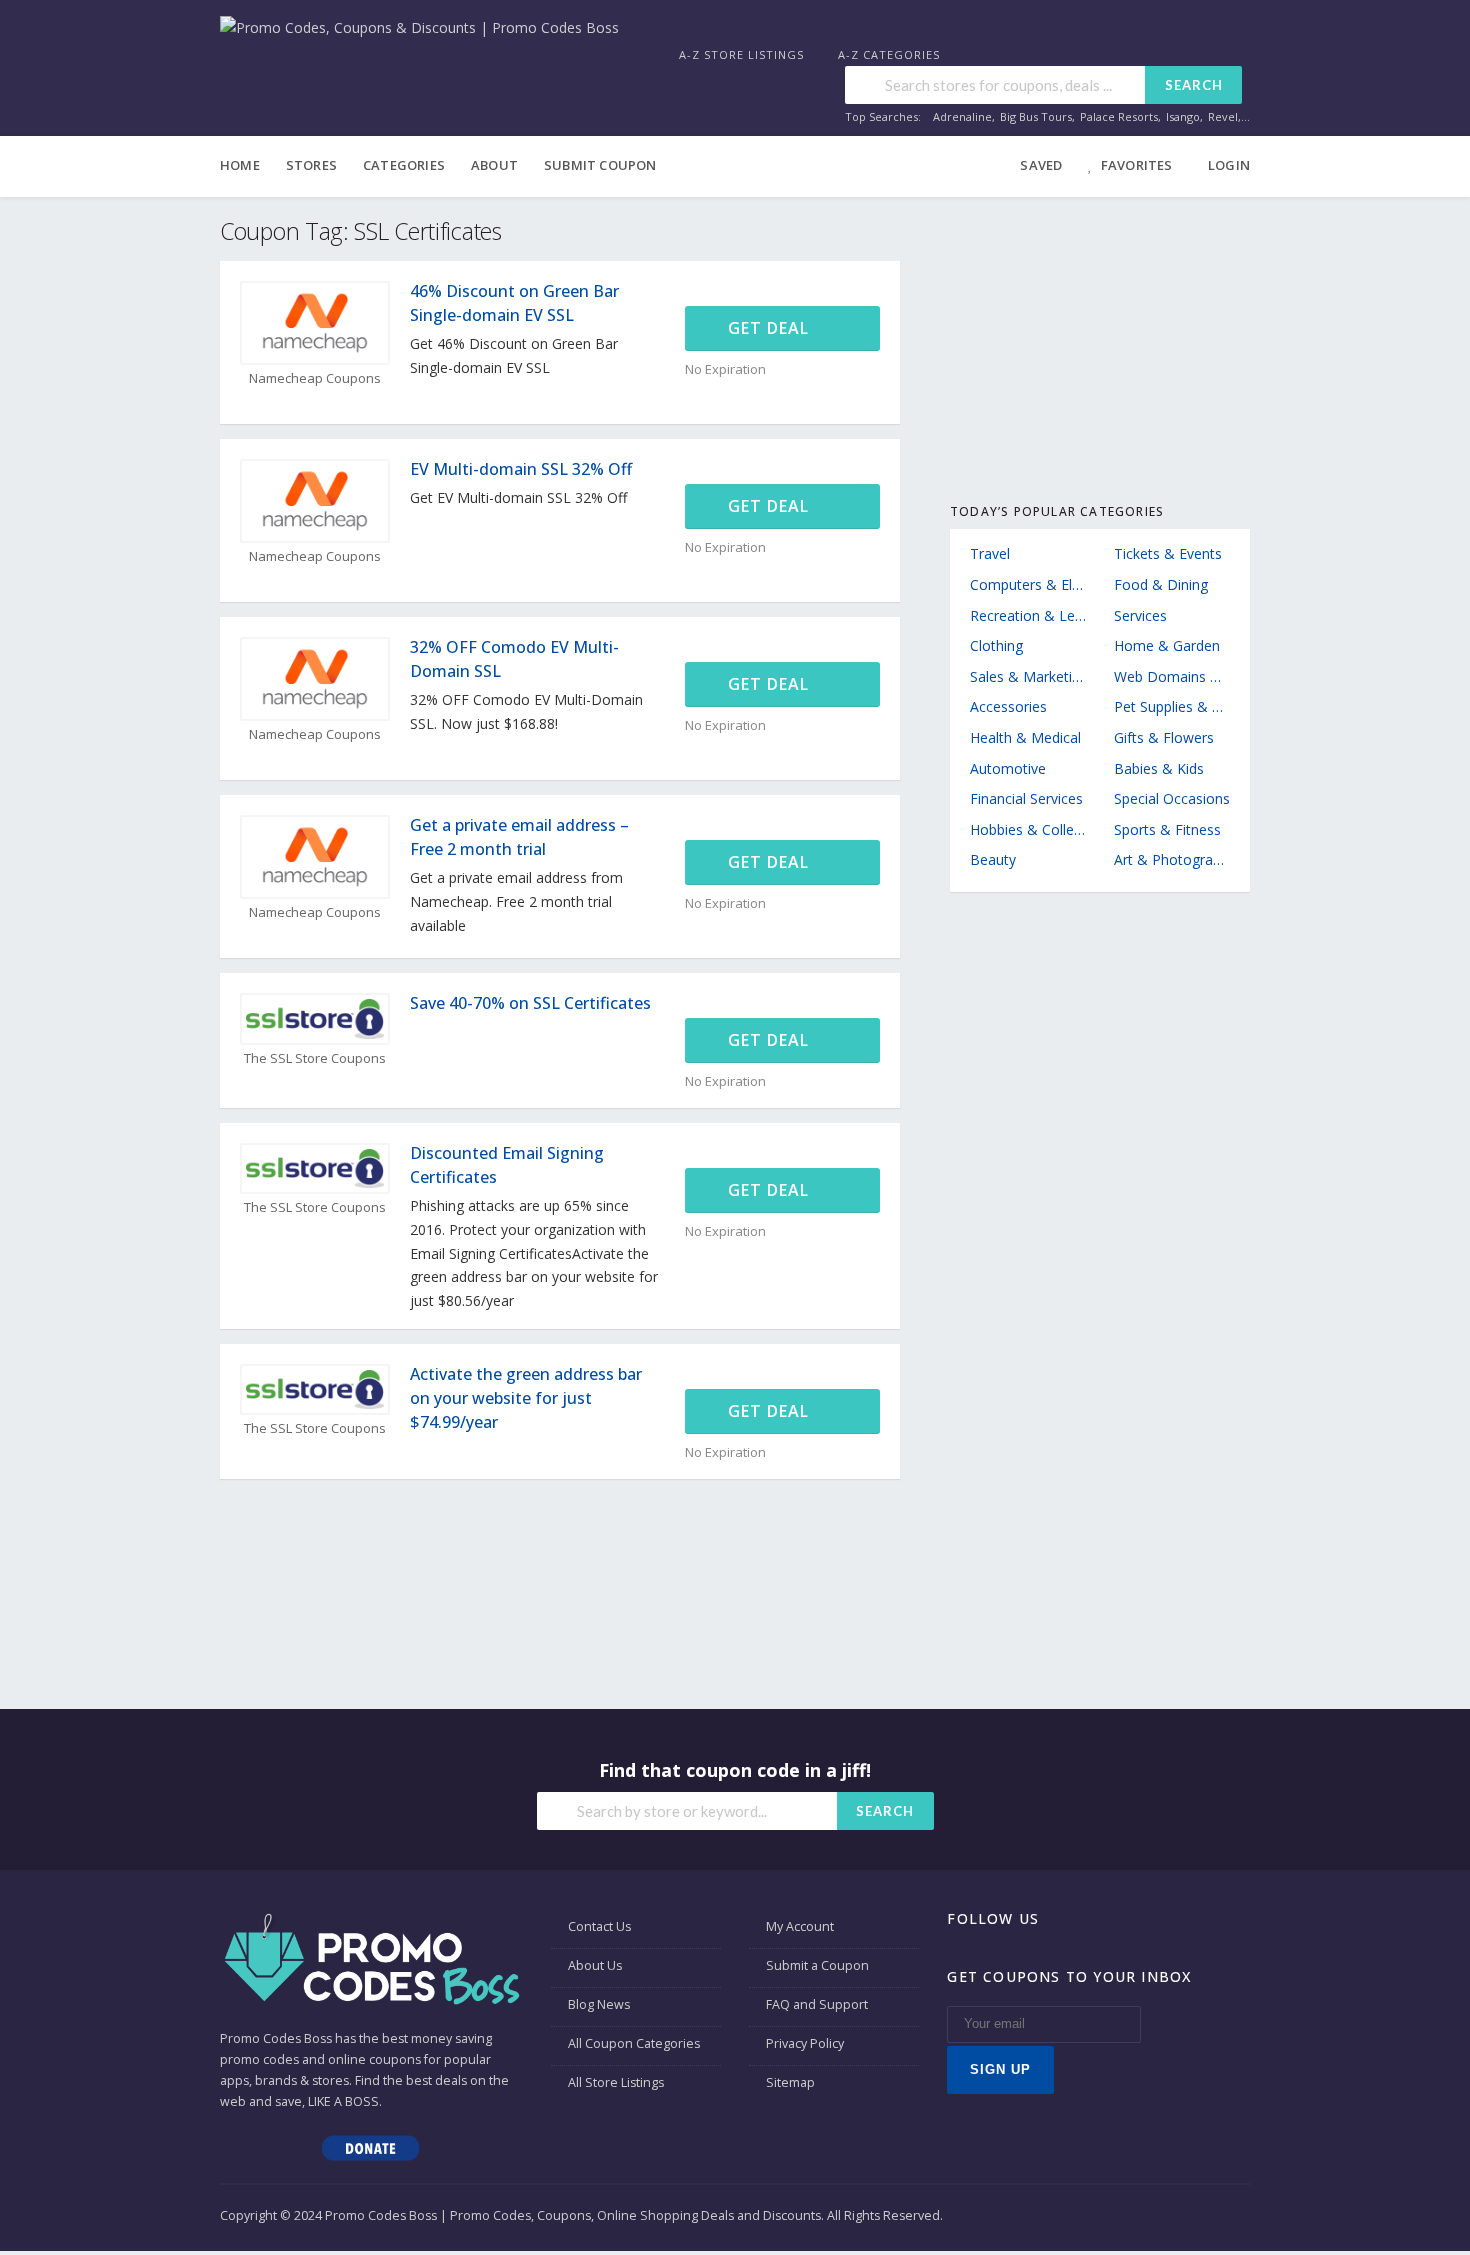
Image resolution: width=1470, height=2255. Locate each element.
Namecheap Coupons (315, 378)
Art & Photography (1172, 859)
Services (1140, 615)
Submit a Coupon (817, 1965)
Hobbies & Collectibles (1028, 829)
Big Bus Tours (1036, 116)
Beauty (993, 859)
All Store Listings (616, 2082)
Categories (404, 165)
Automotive (1008, 768)
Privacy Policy (805, 2043)
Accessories (1008, 706)
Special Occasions (1172, 798)
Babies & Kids (1159, 768)
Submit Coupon (600, 165)
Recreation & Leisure (1028, 615)
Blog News (599, 2004)
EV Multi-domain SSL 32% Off (521, 469)
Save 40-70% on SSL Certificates (530, 1003)
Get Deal (771, 328)
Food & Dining (1161, 584)
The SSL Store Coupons (315, 1058)
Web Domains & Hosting (1172, 676)
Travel (990, 553)
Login (1229, 165)
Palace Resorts (1119, 116)
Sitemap (790, 2082)
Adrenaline (962, 116)
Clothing (996, 645)
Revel (1223, 116)
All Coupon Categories (634, 2043)
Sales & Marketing (1028, 676)
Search (1194, 85)
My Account (800, 1926)
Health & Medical (1025, 737)
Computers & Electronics (1028, 584)
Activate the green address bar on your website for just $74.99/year (526, 1398)
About (494, 165)
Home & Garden (1167, 645)
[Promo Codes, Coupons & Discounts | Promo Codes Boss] (419, 26)
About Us (595, 1965)
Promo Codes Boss (276, 2038)
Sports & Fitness (1167, 829)
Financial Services (1026, 798)
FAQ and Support (817, 2004)
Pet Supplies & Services (1172, 706)
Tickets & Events (1168, 553)
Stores (311, 165)
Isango (1183, 116)
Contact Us (599, 1926)
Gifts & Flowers (1164, 737)
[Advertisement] (1100, 342)
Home (240, 165)
